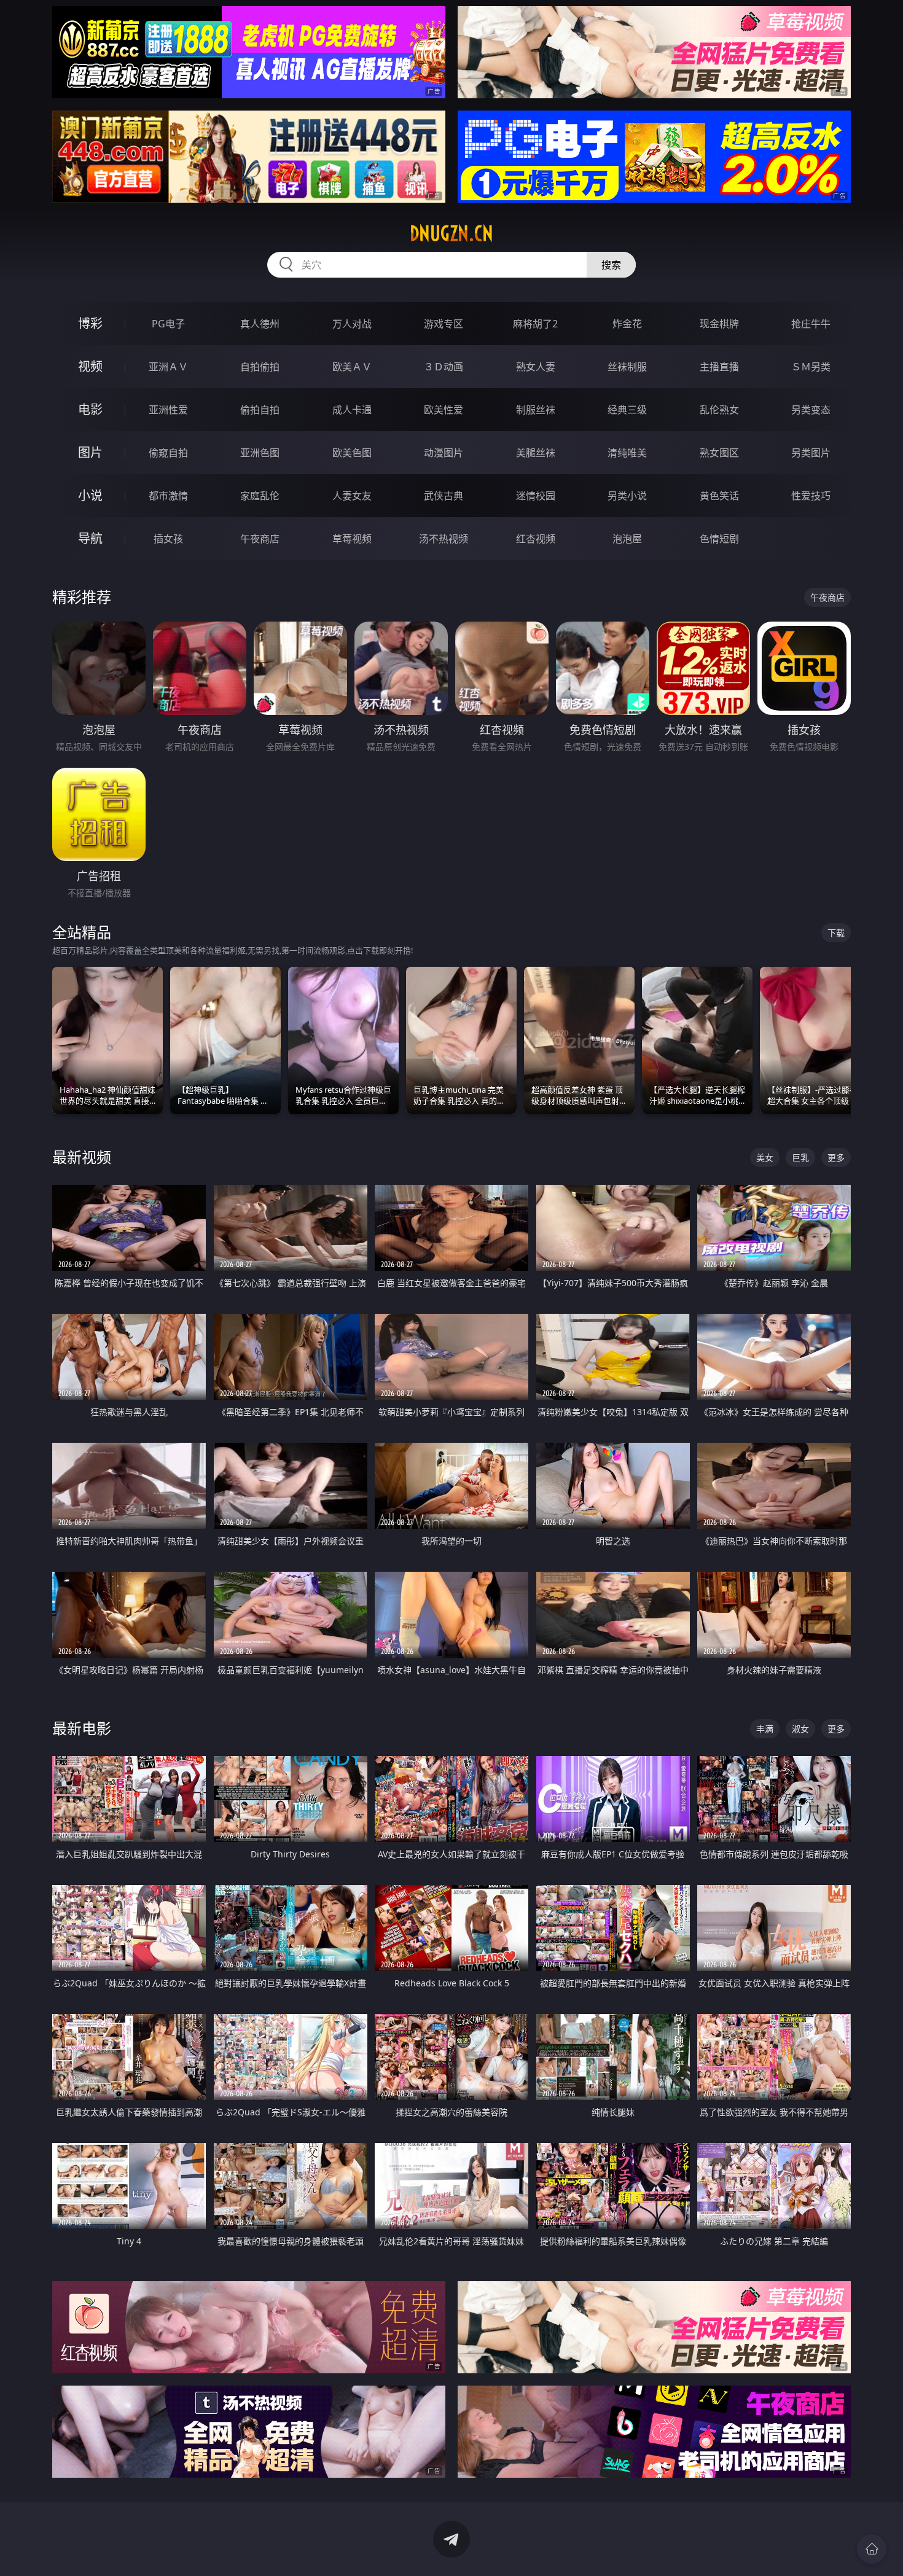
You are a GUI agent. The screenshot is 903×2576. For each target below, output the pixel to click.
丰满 (765, 1729)
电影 (90, 409)
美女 (765, 1157)
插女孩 (168, 539)
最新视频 (82, 1157)
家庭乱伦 (260, 496)
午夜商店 (260, 539)
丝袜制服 (627, 367)
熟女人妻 (536, 367)
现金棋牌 (719, 324)
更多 (836, 1157)
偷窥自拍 (168, 453)
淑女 (800, 1729)
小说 (90, 495)
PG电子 (168, 324)
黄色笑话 (719, 496)
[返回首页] (872, 2549)
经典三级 (627, 410)
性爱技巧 (811, 496)
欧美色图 (352, 453)
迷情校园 (536, 496)
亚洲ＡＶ (168, 367)
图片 (90, 452)
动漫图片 (444, 453)
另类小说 (627, 496)
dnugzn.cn (451, 233)
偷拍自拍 (260, 410)
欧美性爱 (444, 410)
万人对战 (352, 324)
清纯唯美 (627, 453)
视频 (90, 366)
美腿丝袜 (536, 453)
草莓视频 (352, 539)
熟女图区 (719, 453)
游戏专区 (444, 324)
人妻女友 (352, 496)
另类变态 (811, 410)
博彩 (90, 323)
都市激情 (168, 496)
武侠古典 (444, 496)
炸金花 (627, 324)
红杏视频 (536, 539)
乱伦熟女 (719, 410)
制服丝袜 (536, 410)
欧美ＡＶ (352, 367)
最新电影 (82, 1728)
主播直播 (719, 367)
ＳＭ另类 (811, 367)
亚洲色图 (260, 453)
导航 (90, 538)
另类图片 (811, 453)
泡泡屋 (627, 539)
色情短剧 (719, 539)
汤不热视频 (444, 539)
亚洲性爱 (168, 410)
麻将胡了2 (535, 324)
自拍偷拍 (260, 367)
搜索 (611, 265)
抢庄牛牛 (811, 324)
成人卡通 (352, 410)
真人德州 (260, 324)
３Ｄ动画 (444, 367)
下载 (836, 933)
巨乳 (800, 1157)
